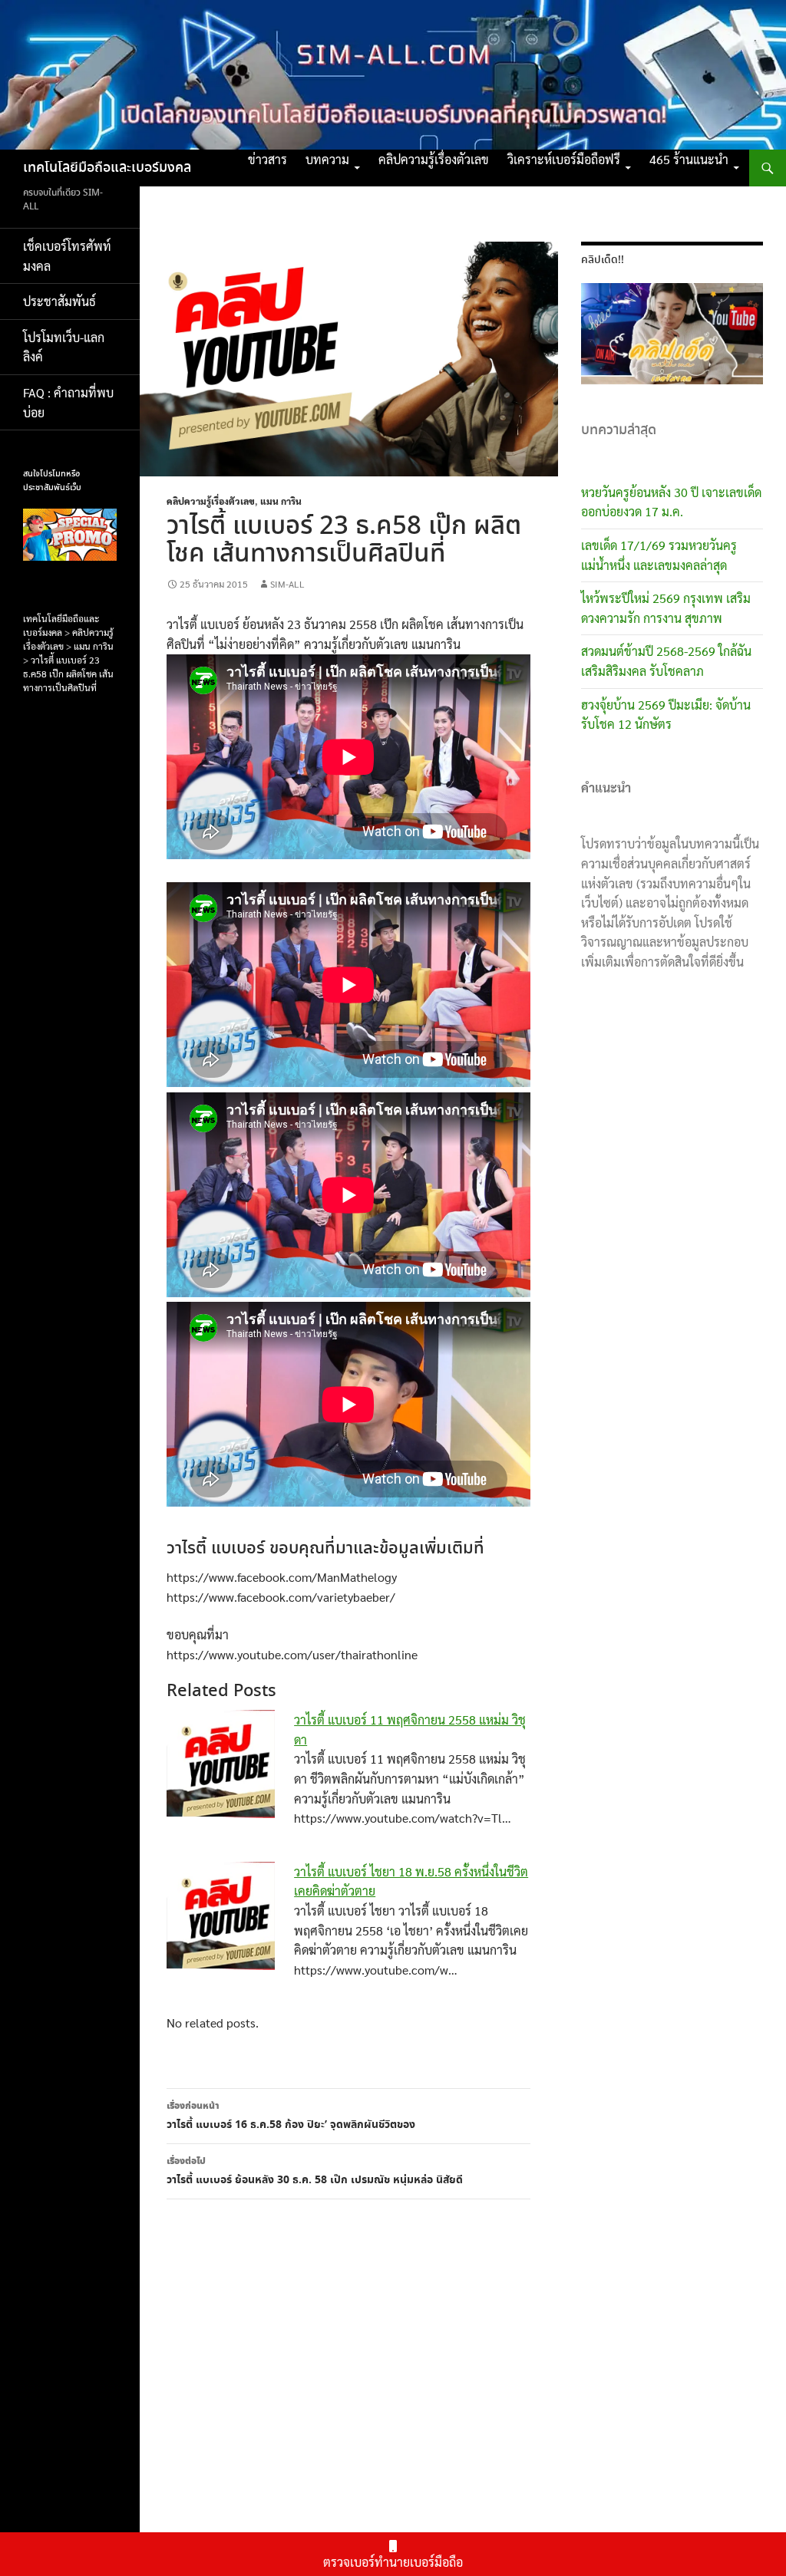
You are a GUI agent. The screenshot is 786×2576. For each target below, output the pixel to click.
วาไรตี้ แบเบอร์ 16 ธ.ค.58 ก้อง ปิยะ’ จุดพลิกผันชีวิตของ (291, 2116)
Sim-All (287, 584)
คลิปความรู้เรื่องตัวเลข (434, 159)
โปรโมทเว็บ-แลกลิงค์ (64, 347)
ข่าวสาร (268, 159)
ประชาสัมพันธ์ (59, 301)
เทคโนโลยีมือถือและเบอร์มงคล (107, 168)
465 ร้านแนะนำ (689, 159)
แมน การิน (281, 501)
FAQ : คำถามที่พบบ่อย (68, 402)
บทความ (327, 159)
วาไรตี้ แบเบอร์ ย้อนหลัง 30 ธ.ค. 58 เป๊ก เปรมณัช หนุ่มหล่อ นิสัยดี (315, 2171)
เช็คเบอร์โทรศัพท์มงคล (67, 256)
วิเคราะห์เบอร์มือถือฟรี (564, 159)
